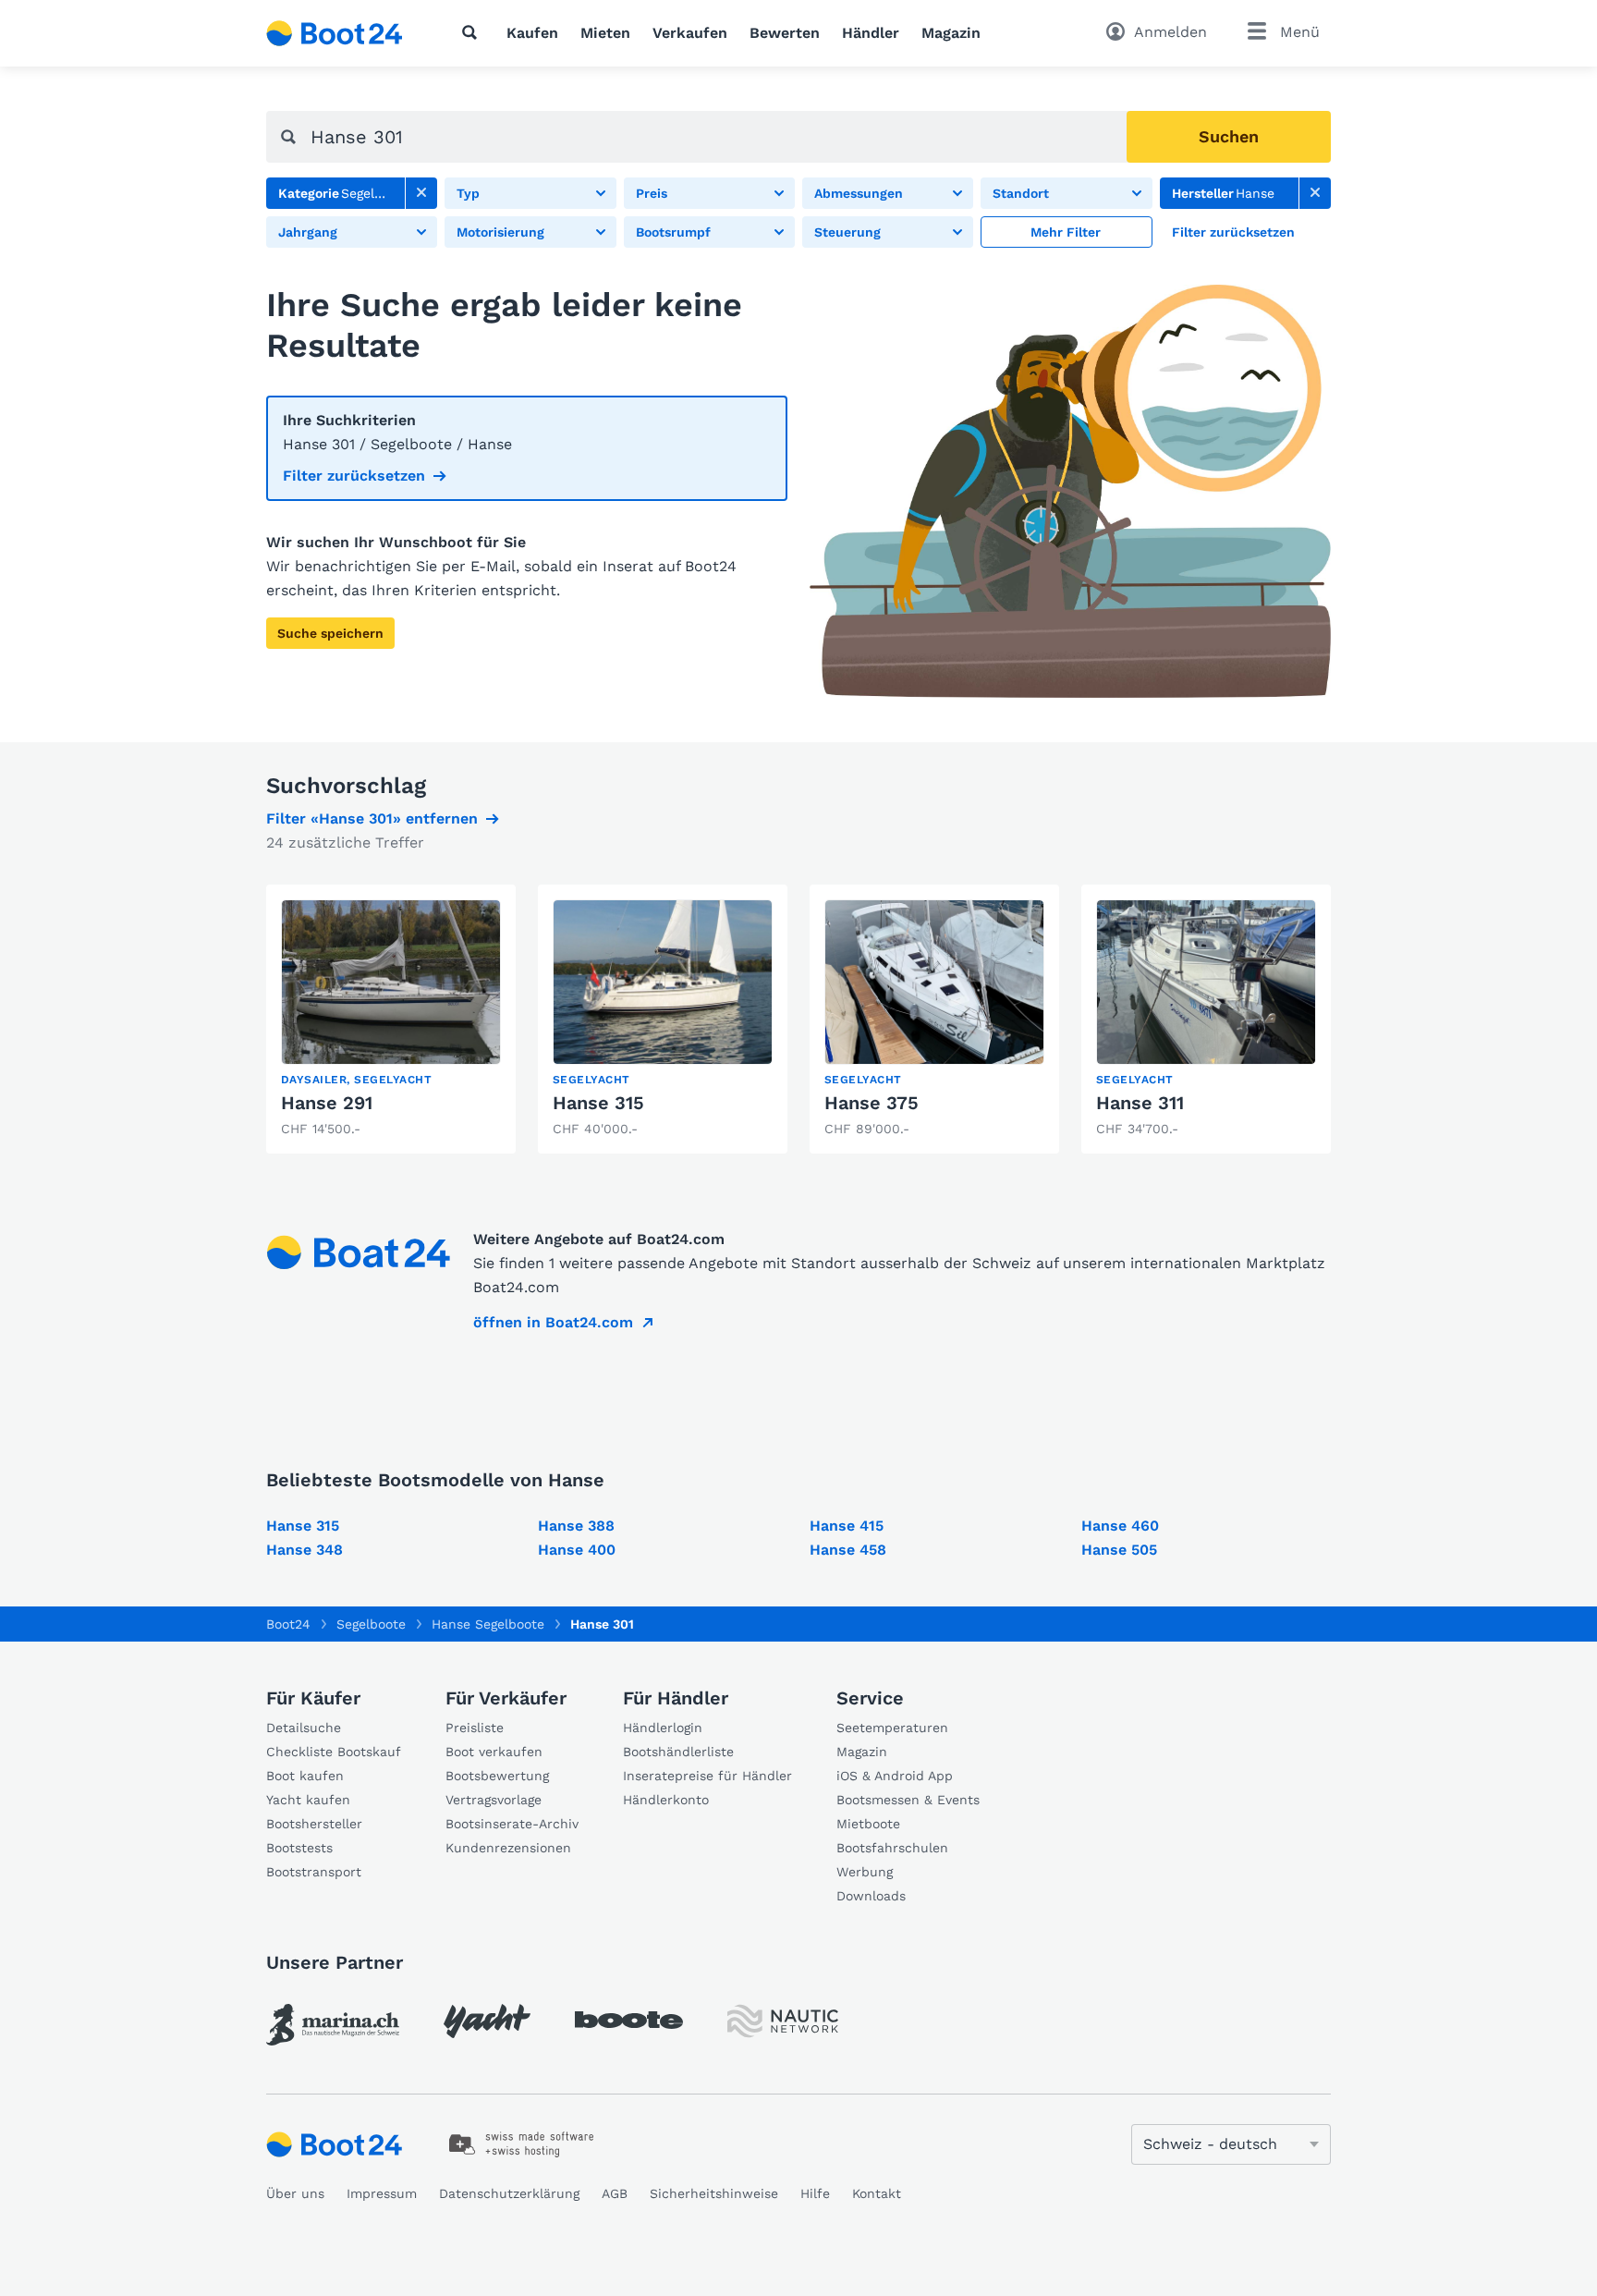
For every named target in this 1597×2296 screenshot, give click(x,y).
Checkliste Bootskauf (334, 1752)
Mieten (605, 33)
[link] (421, 193)
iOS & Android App (895, 1776)
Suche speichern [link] (330, 633)
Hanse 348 (305, 1550)
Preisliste (475, 1728)
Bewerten (785, 33)
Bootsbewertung (497, 1776)
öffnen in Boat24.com (553, 1322)
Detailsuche (304, 1728)
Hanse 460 (1120, 1526)
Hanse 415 (847, 1526)
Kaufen (532, 33)
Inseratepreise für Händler (707, 1776)
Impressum (382, 2193)
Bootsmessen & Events (908, 1800)
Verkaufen (690, 33)
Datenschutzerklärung (509, 2193)
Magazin (951, 33)
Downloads (871, 1896)
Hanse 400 (577, 1550)
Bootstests (299, 1848)
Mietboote (868, 1824)
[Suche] (473, 32)
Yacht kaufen (308, 1800)
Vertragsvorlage (494, 1800)
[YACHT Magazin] (487, 2021)
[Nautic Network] (783, 2021)
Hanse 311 (1140, 1103)
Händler (871, 33)
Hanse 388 (576, 1526)
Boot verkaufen (494, 1752)
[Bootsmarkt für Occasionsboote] (335, 33)
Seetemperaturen (892, 1728)
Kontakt (877, 2193)
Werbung (865, 1872)
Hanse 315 (598, 1103)
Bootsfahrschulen (892, 1848)
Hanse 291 (327, 1103)
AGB (615, 2193)
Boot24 (288, 1624)
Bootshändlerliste (678, 1752)
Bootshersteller (314, 1824)
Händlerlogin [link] (663, 1728)
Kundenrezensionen (508, 1848)
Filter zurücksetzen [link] (354, 476)
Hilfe (815, 2193)
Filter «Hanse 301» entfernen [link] (372, 818)
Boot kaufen (305, 1776)
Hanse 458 (848, 1550)
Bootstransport (314, 1872)
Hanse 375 (872, 1103)
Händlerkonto (666, 1800)
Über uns (295, 2193)
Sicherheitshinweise (714, 2193)
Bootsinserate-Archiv (512, 1824)
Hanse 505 (1119, 1550)
